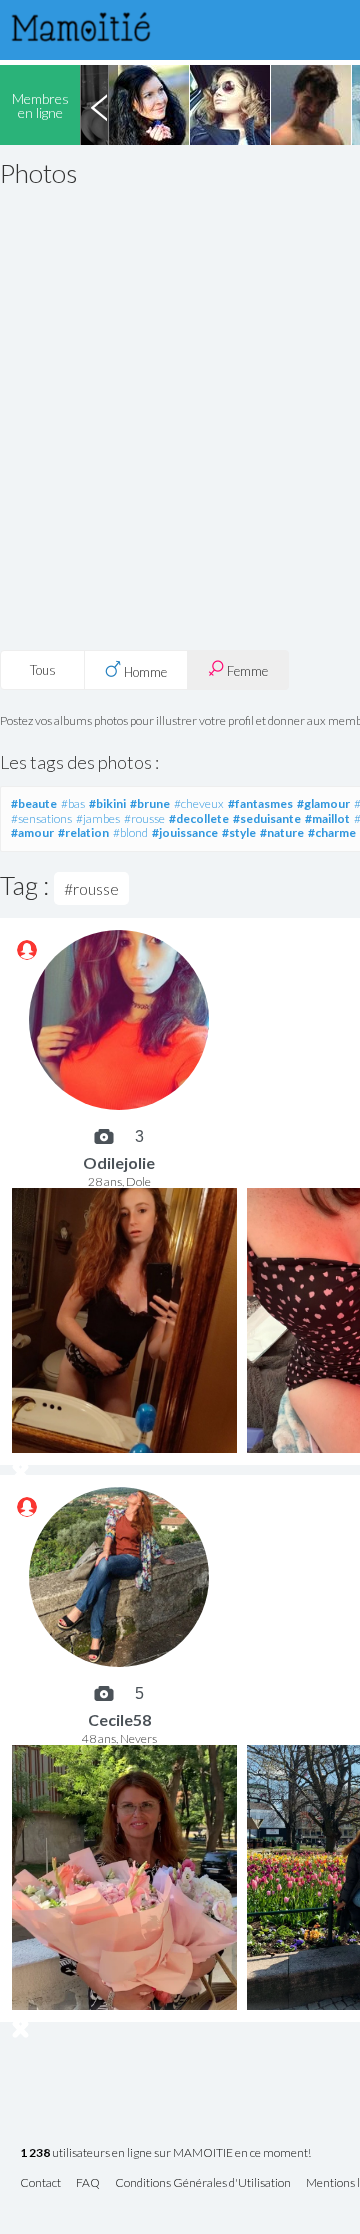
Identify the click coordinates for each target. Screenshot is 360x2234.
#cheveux (199, 803)
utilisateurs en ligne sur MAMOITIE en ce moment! (165, 2153)
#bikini (107, 803)
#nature (282, 832)
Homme (144, 672)
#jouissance (185, 832)
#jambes (98, 818)
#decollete (199, 818)
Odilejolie (119, 1162)
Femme (246, 671)
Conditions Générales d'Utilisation (203, 2183)
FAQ (88, 2183)
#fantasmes (260, 803)
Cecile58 (119, 1719)
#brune (150, 803)
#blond (130, 832)
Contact (40, 2183)
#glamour (323, 803)
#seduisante (267, 818)
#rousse (144, 818)
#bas (73, 803)
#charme (332, 832)
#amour (32, 832)
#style (239, 832)
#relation (83, 832)
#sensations (41, 818)
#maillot (327, 818)
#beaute (34, 803)
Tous (43, 670)
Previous (99, 105)
